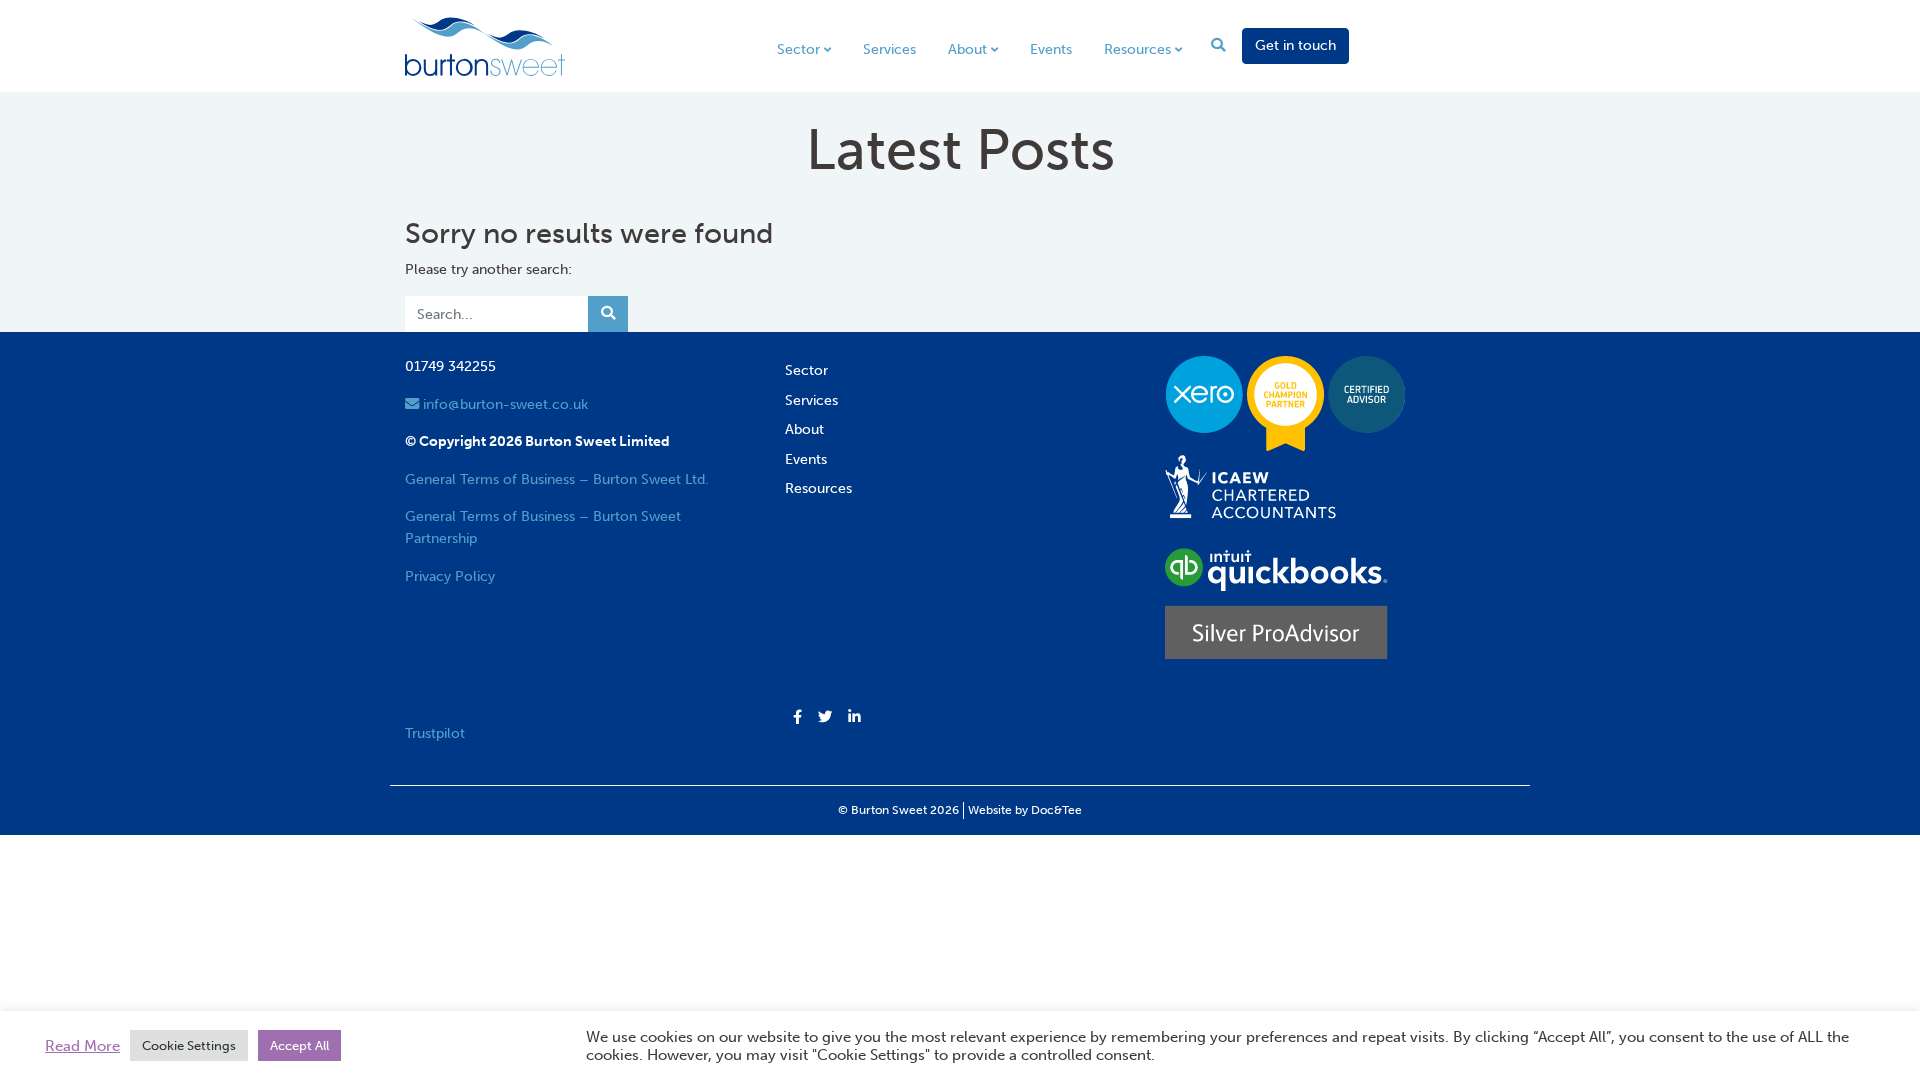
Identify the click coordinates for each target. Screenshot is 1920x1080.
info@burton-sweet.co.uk (503, 404)
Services (889, 49)
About (967, 49)
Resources (1137, 49)
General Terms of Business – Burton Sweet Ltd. (557, 479)
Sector (798, 49)
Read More (82, 1046)
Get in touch (1295, 45)
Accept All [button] (299, 1045)
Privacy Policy (450, 576)
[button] (797, 718)
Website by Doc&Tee (1025, 809)
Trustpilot (435, 733)
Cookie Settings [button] (189, 1045)
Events (1051, 49)
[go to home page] (485, 45)
